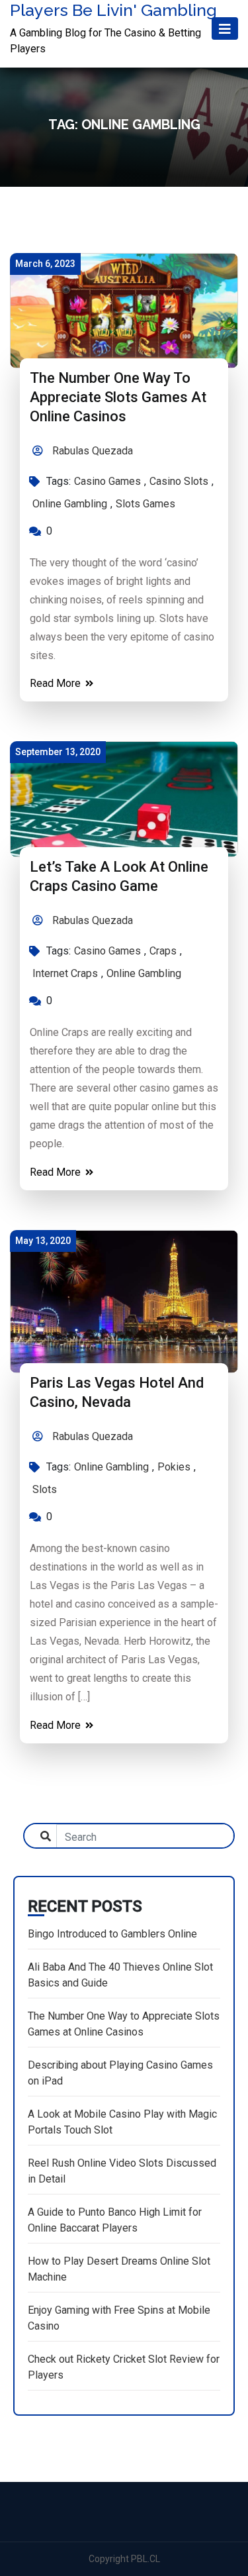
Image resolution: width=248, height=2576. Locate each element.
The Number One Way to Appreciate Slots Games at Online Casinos (118, 397)
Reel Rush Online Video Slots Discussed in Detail (122, 2171)
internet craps (65, 973)
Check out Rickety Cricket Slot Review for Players (124, 2367)
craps (163, 951)
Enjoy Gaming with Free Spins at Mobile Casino (119, 2318)
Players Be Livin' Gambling (113, 10)
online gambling (70, 504)
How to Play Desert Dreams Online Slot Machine (119, 2269)
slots (45, 1489)
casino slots (179, 481)
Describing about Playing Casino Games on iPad (120, 2073)
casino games (107, 481)
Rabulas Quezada (91, 451)
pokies (174, 1467)
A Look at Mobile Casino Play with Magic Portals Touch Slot (122, 2122)
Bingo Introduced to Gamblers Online (112, 1934)
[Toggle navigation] (225, 29)
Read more (57, 683)
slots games (145, 504)
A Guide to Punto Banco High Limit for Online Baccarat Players (115, 2220)
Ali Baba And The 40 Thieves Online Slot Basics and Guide (120, 1975)
